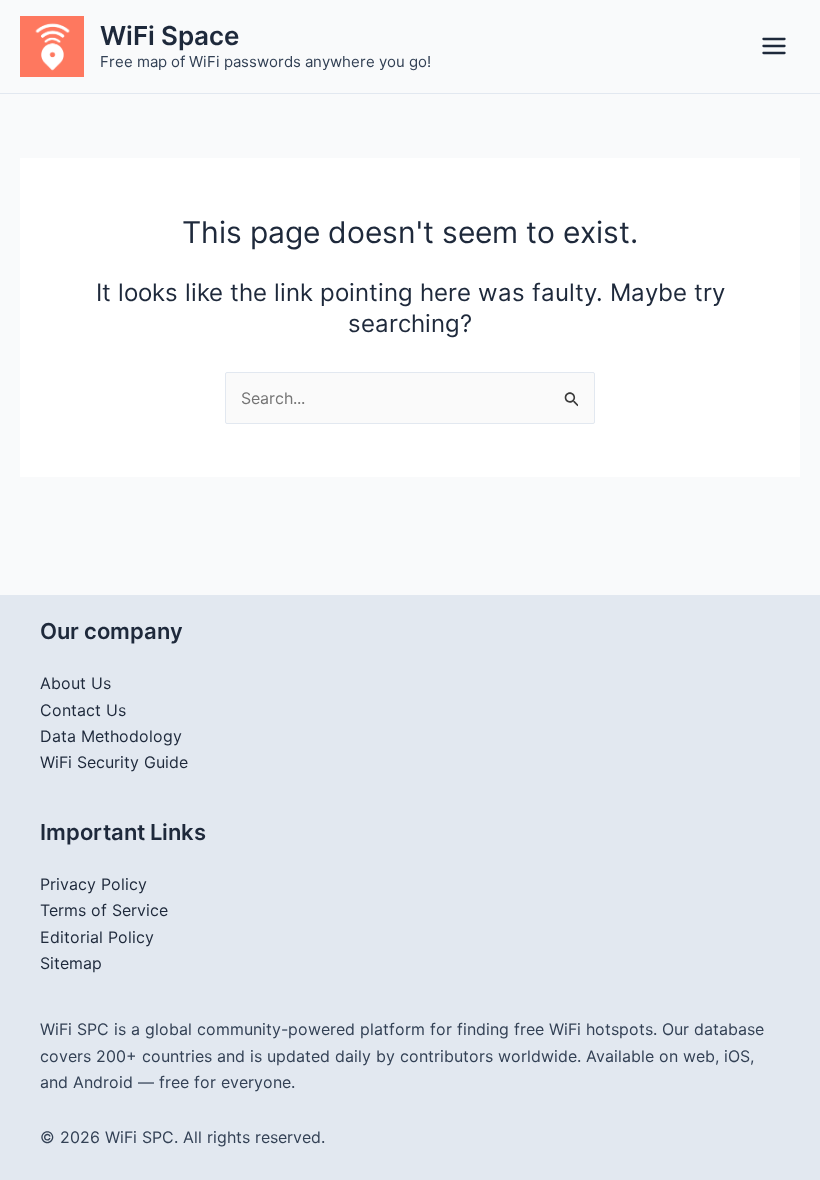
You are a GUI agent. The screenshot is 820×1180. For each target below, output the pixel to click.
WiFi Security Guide (114, 762)
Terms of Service (104, 910)
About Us (75, 683)
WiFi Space (169, 35)
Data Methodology (111, 736)
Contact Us (83, 710)
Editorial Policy (97, 937)
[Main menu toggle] (774, 46)
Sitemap (71, 963)
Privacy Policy (93, 884)
